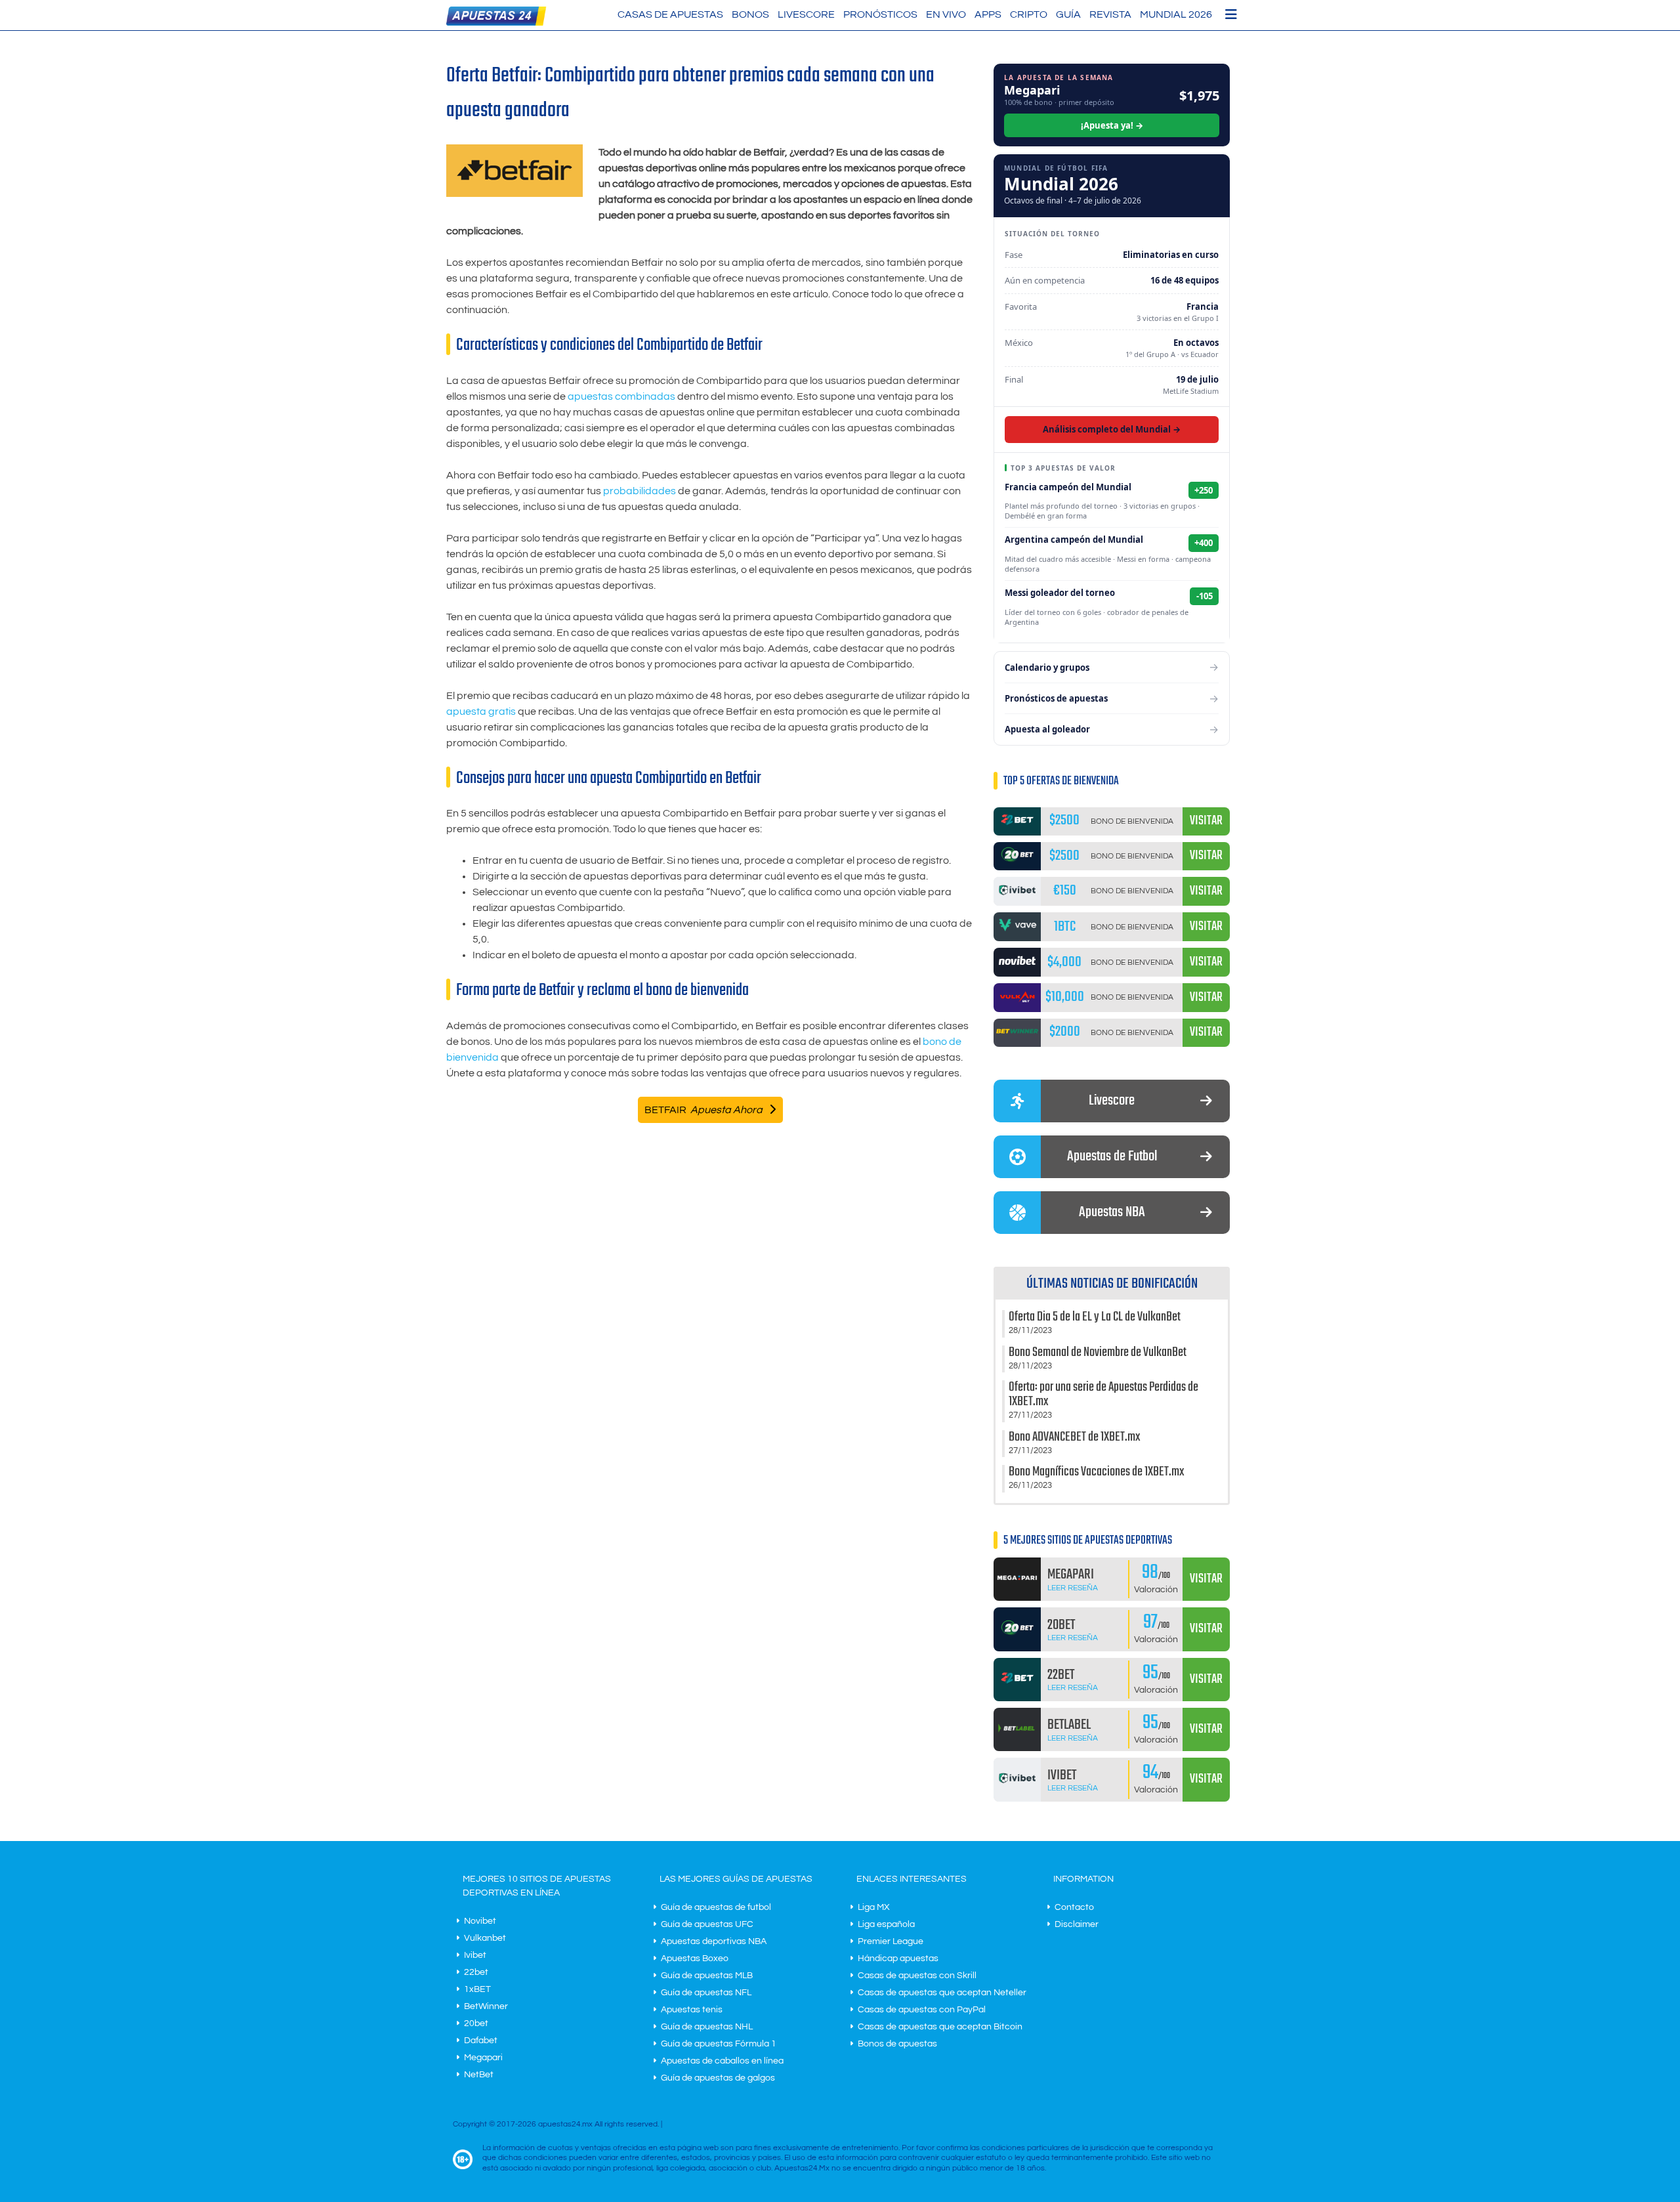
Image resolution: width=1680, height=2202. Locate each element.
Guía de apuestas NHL (707, 2027)
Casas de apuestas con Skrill (917, 1976)
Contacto (1074, 1907)
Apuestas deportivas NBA (714, 1941)
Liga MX (874, 1907)
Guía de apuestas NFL (706, 1993)
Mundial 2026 (1176, 14)
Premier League (891, 1941)
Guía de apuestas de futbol (716, 1907)
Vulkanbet (485, 1938)
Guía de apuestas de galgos (718, 2078)
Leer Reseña (1073, 1588)
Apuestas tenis (692, 2010)
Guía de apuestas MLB (707, 1976)
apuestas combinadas (621, 396)
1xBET (477, 1989)
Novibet (480, 1921)
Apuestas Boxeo (695, 1959)
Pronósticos (880, 14)
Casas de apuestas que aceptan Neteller (942, 1993)
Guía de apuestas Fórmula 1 (719, 2044)
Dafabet (481, 2041)
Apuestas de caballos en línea (722, 2061)
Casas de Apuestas (670, 14)
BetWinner (486, 2006)
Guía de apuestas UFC (707, 1924)
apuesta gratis (481, 711)
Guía (1068, 14)
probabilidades (640, 491)
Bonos (750, 14)
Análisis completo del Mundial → (1112, 429)
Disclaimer (1077, 1924)
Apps (988, 14)
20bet (476, 2023)
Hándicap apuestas (898, 1959)
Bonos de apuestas (897, 2044)
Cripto (1029, 14)
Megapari (483, 2058)
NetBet (479, 2075)
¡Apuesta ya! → (1112, 125)
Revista (1110, 14)
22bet (476, 1972)
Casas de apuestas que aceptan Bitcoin (940, 2027)
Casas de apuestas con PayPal (922, 2010)
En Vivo (946, 14)
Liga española (886, 1924)
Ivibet (475, 1955)
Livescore (806, 14)
